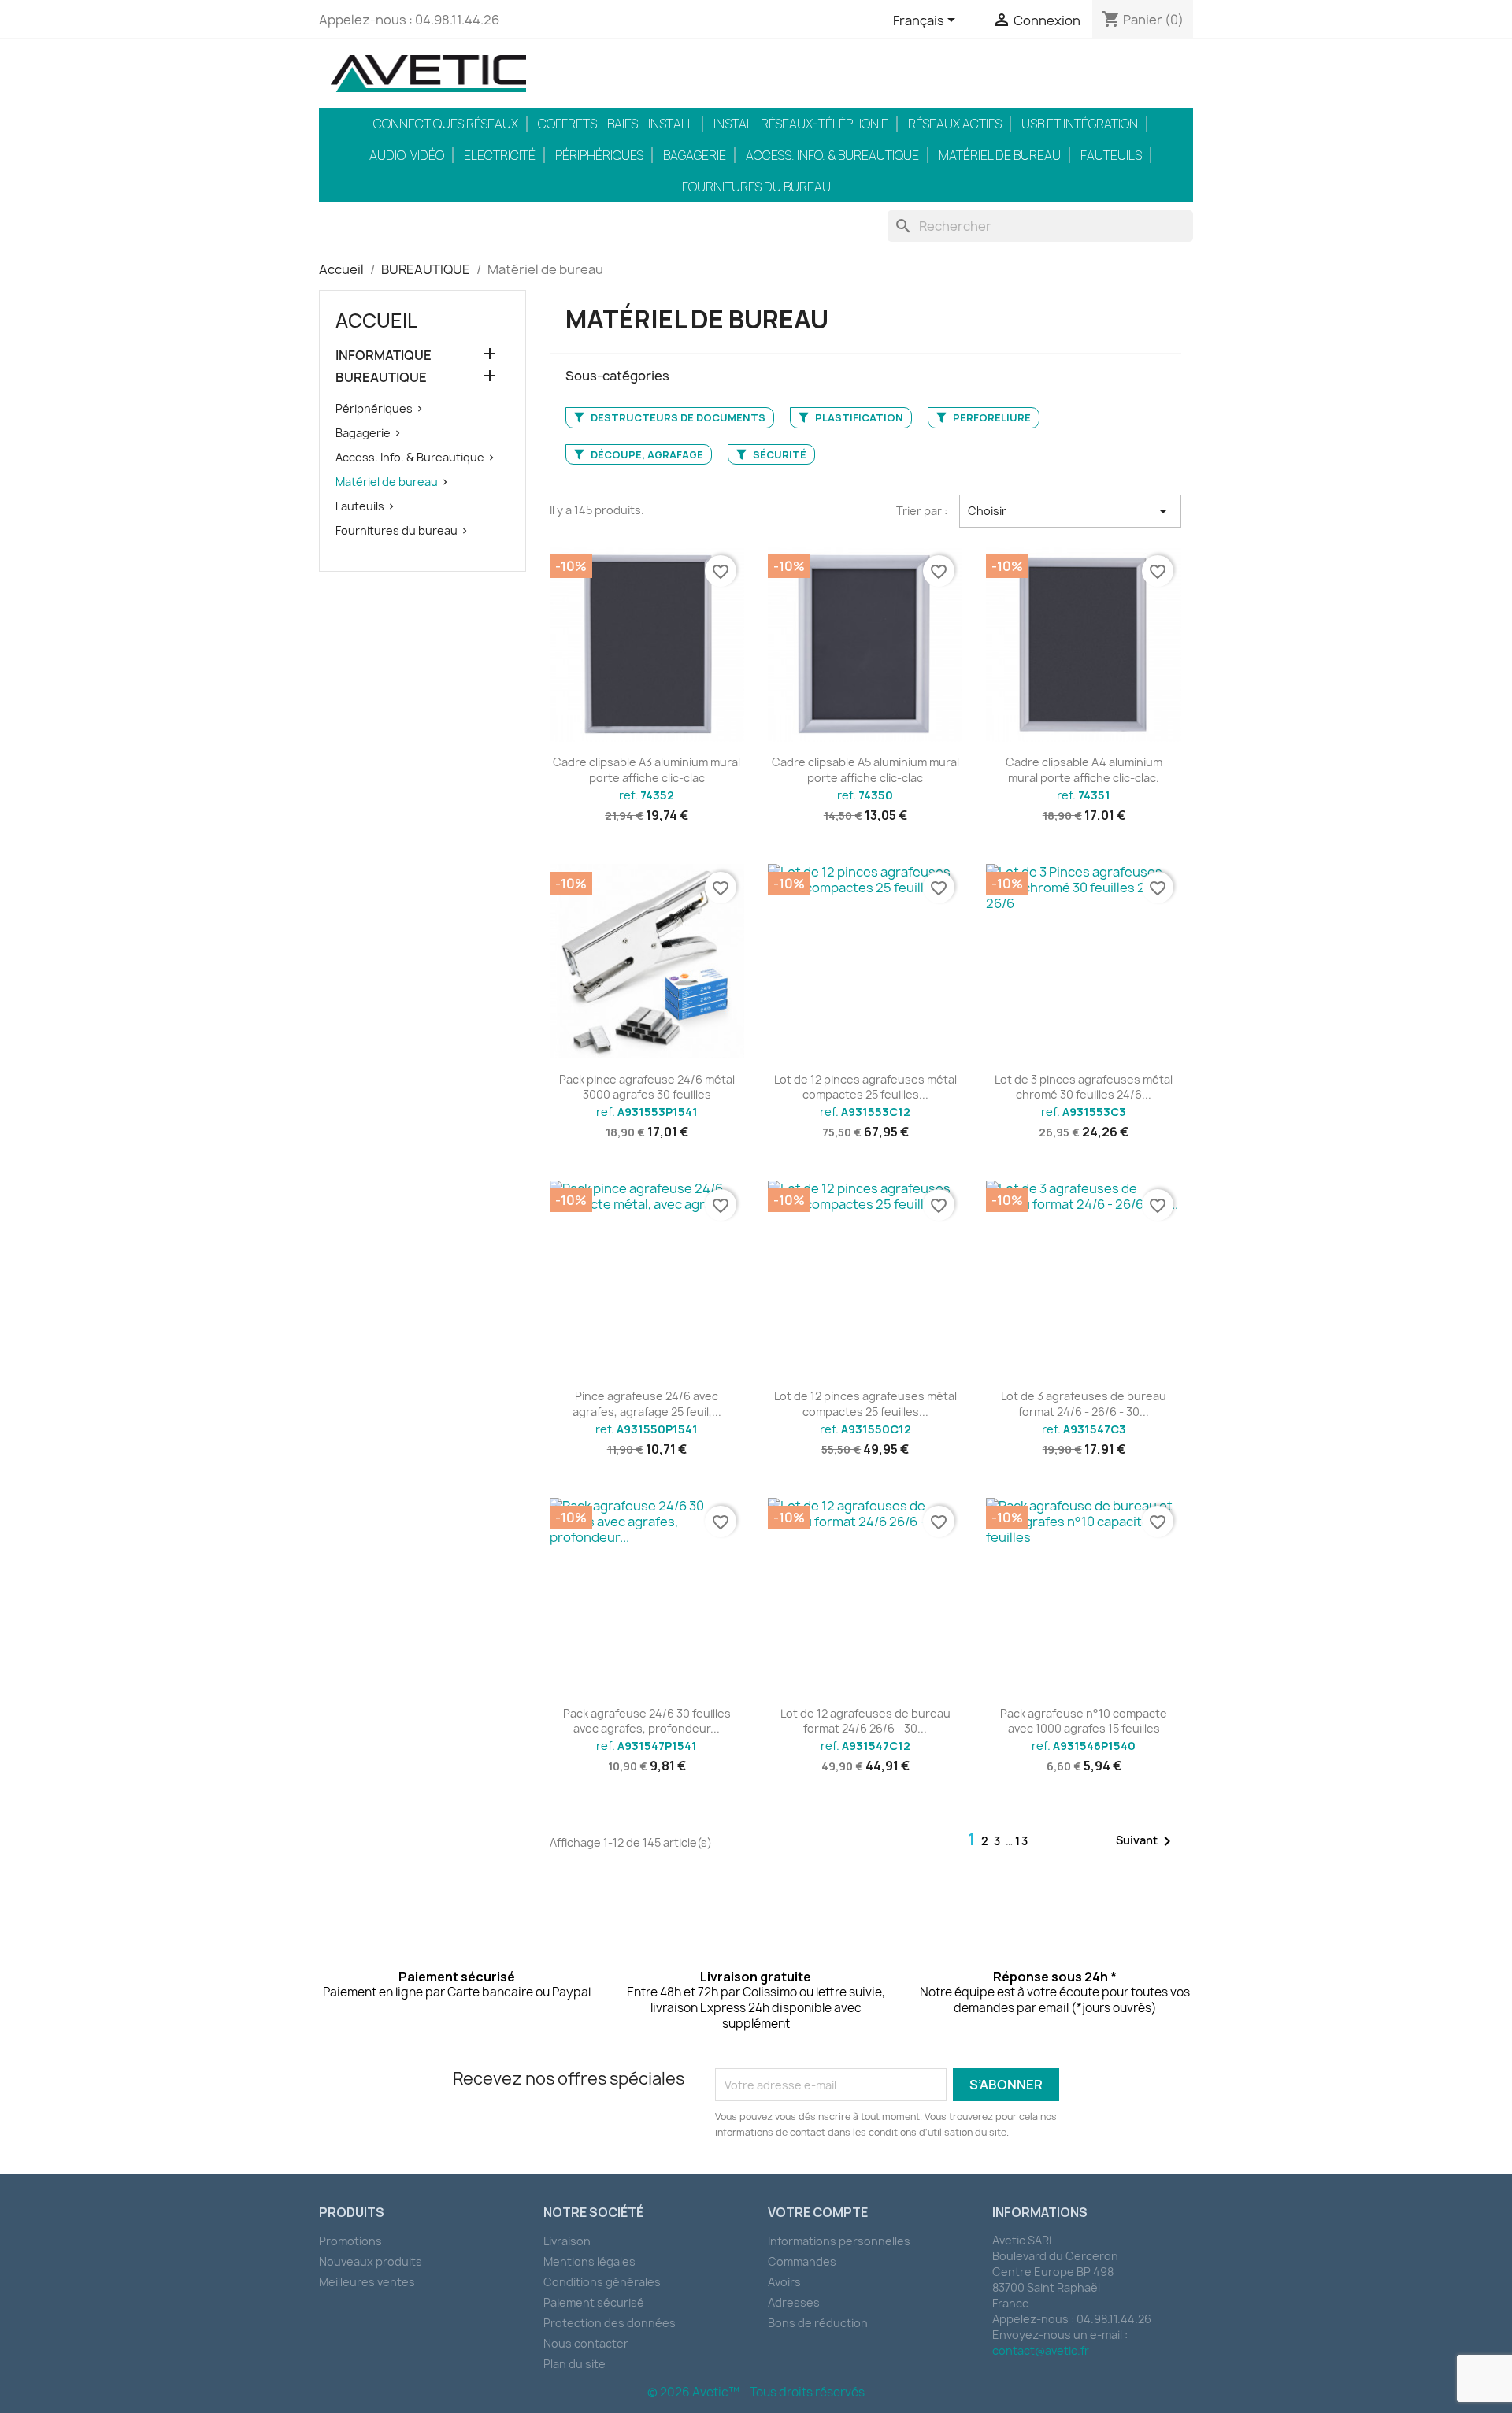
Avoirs (784, 2282)
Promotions (350, 2241)
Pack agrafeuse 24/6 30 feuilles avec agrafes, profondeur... (647, 1721)
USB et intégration (1080, 124)
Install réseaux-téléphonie (801, 124)
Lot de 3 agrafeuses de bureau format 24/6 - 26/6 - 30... (1084, 1404)
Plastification (858, 417)
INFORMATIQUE (384, 356)
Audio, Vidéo (407, 155)
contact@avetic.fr (1041, 2350)
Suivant (1146, 1841)
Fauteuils (1111, 155)
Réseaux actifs (955, 124)
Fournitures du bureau (756, 187)
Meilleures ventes (367, 2282)
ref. (647, 795)
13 (1022, 1841)
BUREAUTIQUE (381, 378)
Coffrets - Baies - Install (616, 124)
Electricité (500, 155)
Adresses (794, 2302)
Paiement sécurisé (594, 2302)
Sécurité (778, 454)
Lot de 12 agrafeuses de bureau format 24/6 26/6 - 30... (865, 1721)
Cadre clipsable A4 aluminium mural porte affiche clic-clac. (1084, 770)
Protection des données (610, 2323)
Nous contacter (586, 2343)
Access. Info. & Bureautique (832, 155)
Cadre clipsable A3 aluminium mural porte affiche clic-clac (647, 770)
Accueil (376, 321)
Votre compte (818, 2212)
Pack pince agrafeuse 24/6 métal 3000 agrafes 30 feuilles (647, 1087)
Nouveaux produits (371, 2261)
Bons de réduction (818, 2323)
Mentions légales (589, 2261)
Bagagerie (695, 155)
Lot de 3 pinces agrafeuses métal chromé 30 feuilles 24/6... (1084, 1087)
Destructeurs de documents (677, 417)
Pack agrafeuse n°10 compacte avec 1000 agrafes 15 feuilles (1084, 1721)
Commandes (802, 2261)
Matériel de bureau (1000, 155)
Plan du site (574, 2364)
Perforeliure (991, 417)
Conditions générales (602, 2282)
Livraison (567, 2241)
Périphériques (599, 155)
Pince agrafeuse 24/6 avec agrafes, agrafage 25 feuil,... (647, 1404)
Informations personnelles (839, 2241)
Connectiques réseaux (446, 124)
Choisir (1070, 511)
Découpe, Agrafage (646, 454)
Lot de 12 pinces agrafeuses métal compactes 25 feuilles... (865, 1087)
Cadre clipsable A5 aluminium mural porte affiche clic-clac (865, 770)
